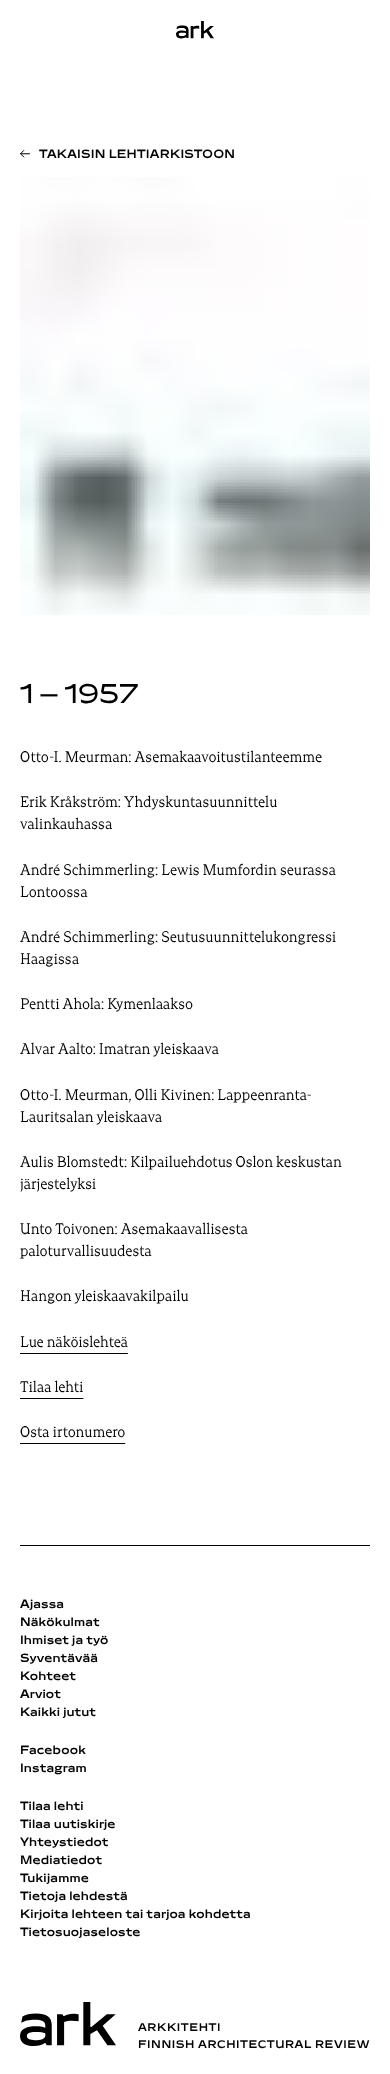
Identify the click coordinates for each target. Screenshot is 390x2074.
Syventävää (59, 1659)
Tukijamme (54, 1879)
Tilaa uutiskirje (68, 1825)
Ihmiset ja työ (64, 1641)
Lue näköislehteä (74, 1343)
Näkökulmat (60, 1623)
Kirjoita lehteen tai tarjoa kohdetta (135, 1915)
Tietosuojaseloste (80, 1933)
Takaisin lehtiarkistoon (137, 155)
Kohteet (48, 1677)
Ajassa (42, 1605)
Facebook (53, 1751)
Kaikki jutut (58, 1713)
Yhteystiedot (64, 1843)
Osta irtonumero (72, 1433)
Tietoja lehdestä (74, 1897)
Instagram (53, 1769)
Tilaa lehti (51, 1388)
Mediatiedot (61, 1861)
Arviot (40, 1695)
